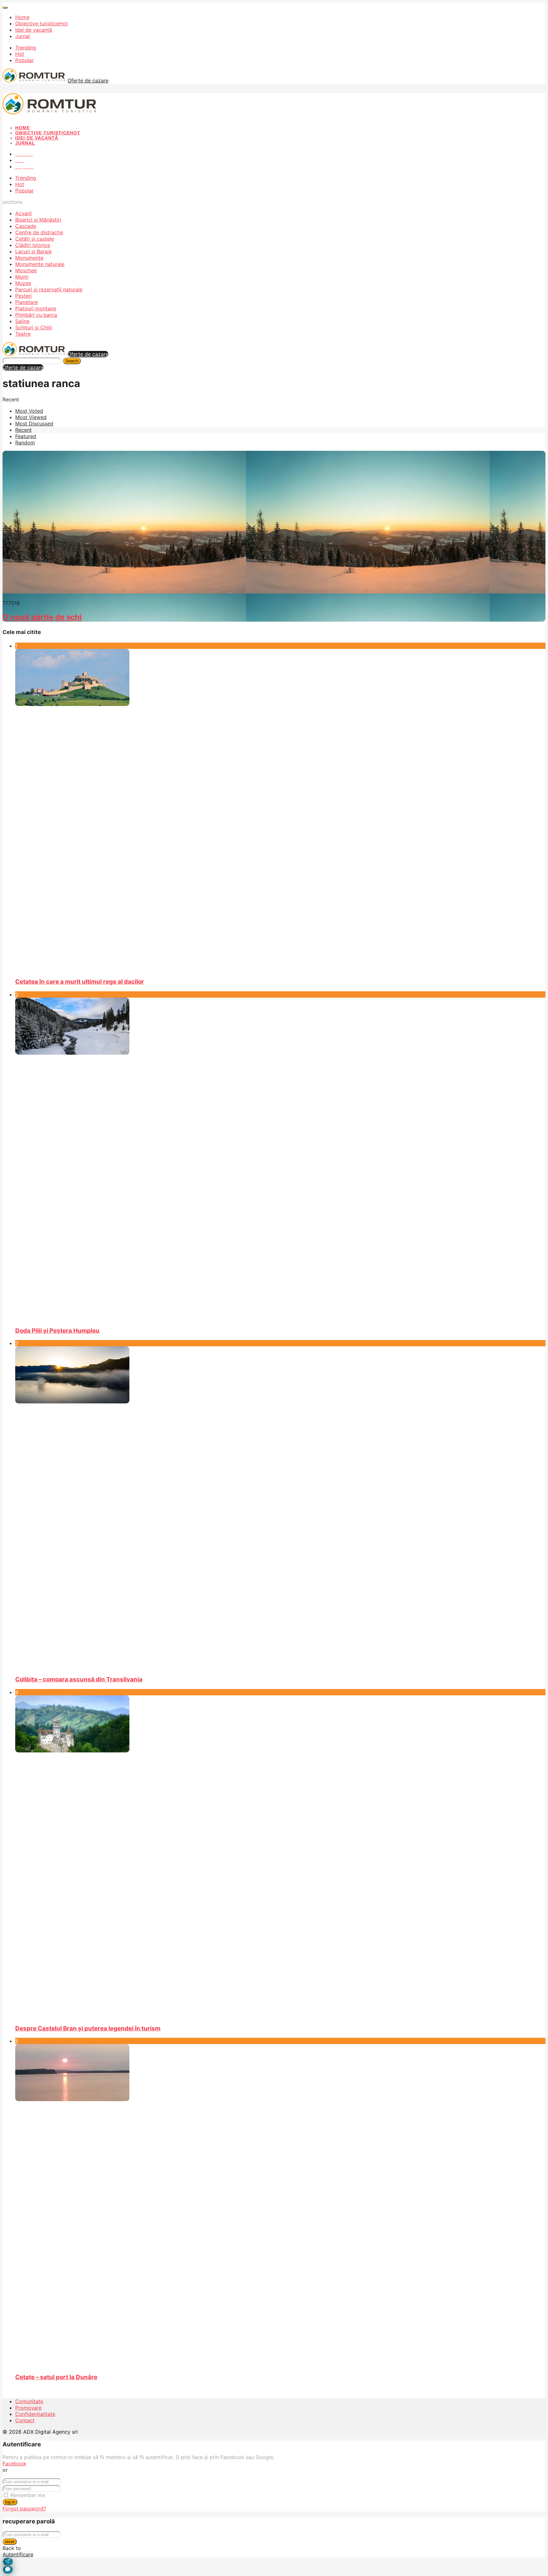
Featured (26, 436)
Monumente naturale (40, 264)
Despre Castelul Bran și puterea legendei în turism (88, 2028)
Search (72, 361)
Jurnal (23, 36)
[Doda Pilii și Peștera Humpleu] (280, 1159)
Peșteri (23, 296)
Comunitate (29, 2401)
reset (10, 2542)
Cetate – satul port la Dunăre (56, 2377)
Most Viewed (31, 417)
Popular (24, 60)
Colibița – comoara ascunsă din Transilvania (79, 1679)
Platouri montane (36, 308)
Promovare (28, 2408)
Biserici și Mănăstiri (38, 220)
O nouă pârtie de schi (42, 617)
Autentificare (18, 2554)
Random (25, 443)
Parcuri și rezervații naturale (49, 289)
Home (22, 17)
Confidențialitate (35, 2414)
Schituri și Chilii (34, 327)
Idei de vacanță (34, 30)
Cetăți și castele (35, 239)
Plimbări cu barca (36, 315)
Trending (26, 48)
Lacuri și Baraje (33, 251)
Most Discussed (34, 424)
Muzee (23, 283)
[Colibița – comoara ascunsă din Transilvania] (280, 1508)
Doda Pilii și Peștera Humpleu (57, 1331)
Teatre (23, 334)
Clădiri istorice (33, 245)
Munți (22, 277)
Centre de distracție (39, 232)
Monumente (29, 258)
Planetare (26, 302)
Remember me (28, 2495)
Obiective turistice (42, 23)
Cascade (26, 226)
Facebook (14, 2463)
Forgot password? (24, 2508)
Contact (25, 2420)
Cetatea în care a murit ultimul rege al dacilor (80, 982)
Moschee (26, 270)
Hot (20, 54)
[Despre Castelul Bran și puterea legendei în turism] (280, 1857)
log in (10, 2502)
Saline (22, 321)
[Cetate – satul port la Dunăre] (280, 2206)
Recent (23, 430)
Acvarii (23, 213)
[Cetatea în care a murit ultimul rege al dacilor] (280, 811)
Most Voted (29, 411)
